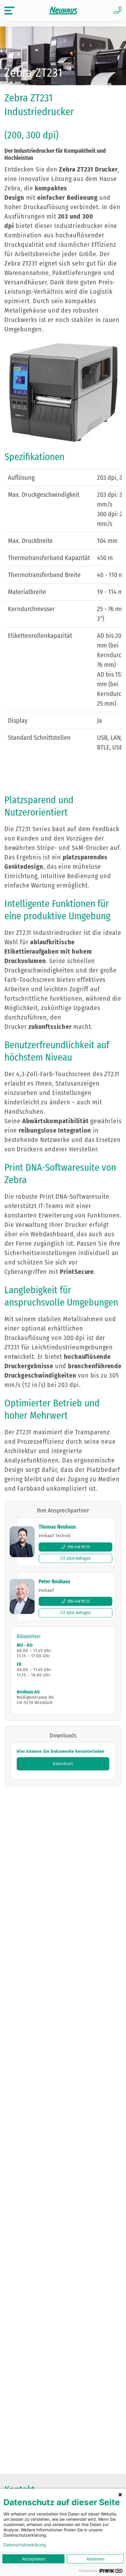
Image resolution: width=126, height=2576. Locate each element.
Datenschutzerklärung (25, 2545)
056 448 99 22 (79, 1601)
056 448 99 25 (79, 1547)
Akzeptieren (34, 2559)
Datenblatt (63, 1764)
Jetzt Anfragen (79, 1558)
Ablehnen (95, 2559)
